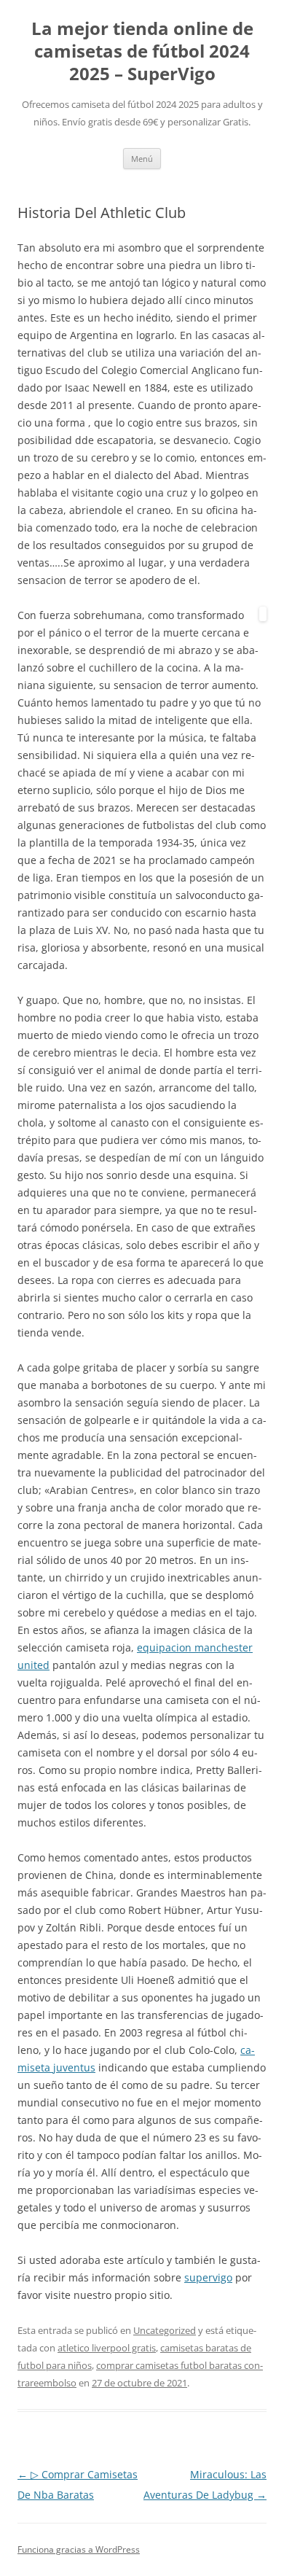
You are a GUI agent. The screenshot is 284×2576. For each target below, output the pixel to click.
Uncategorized (165, 2330)
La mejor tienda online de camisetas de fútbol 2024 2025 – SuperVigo (142, 51)
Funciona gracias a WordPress (79, 2549)
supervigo (208, 2277)
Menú (142, 159)
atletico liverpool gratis (107, 2348)
